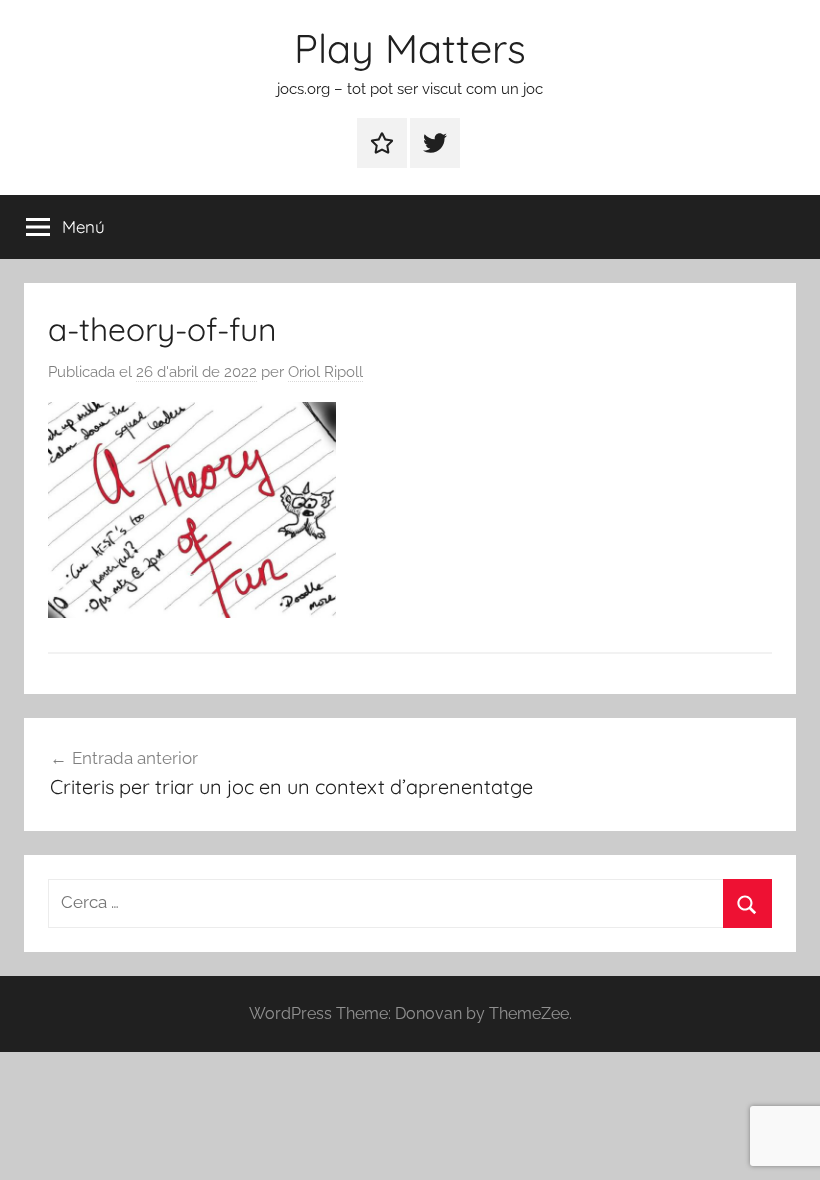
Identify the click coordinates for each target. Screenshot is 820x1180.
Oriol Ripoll (325, 372)
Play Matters (410, 48)
